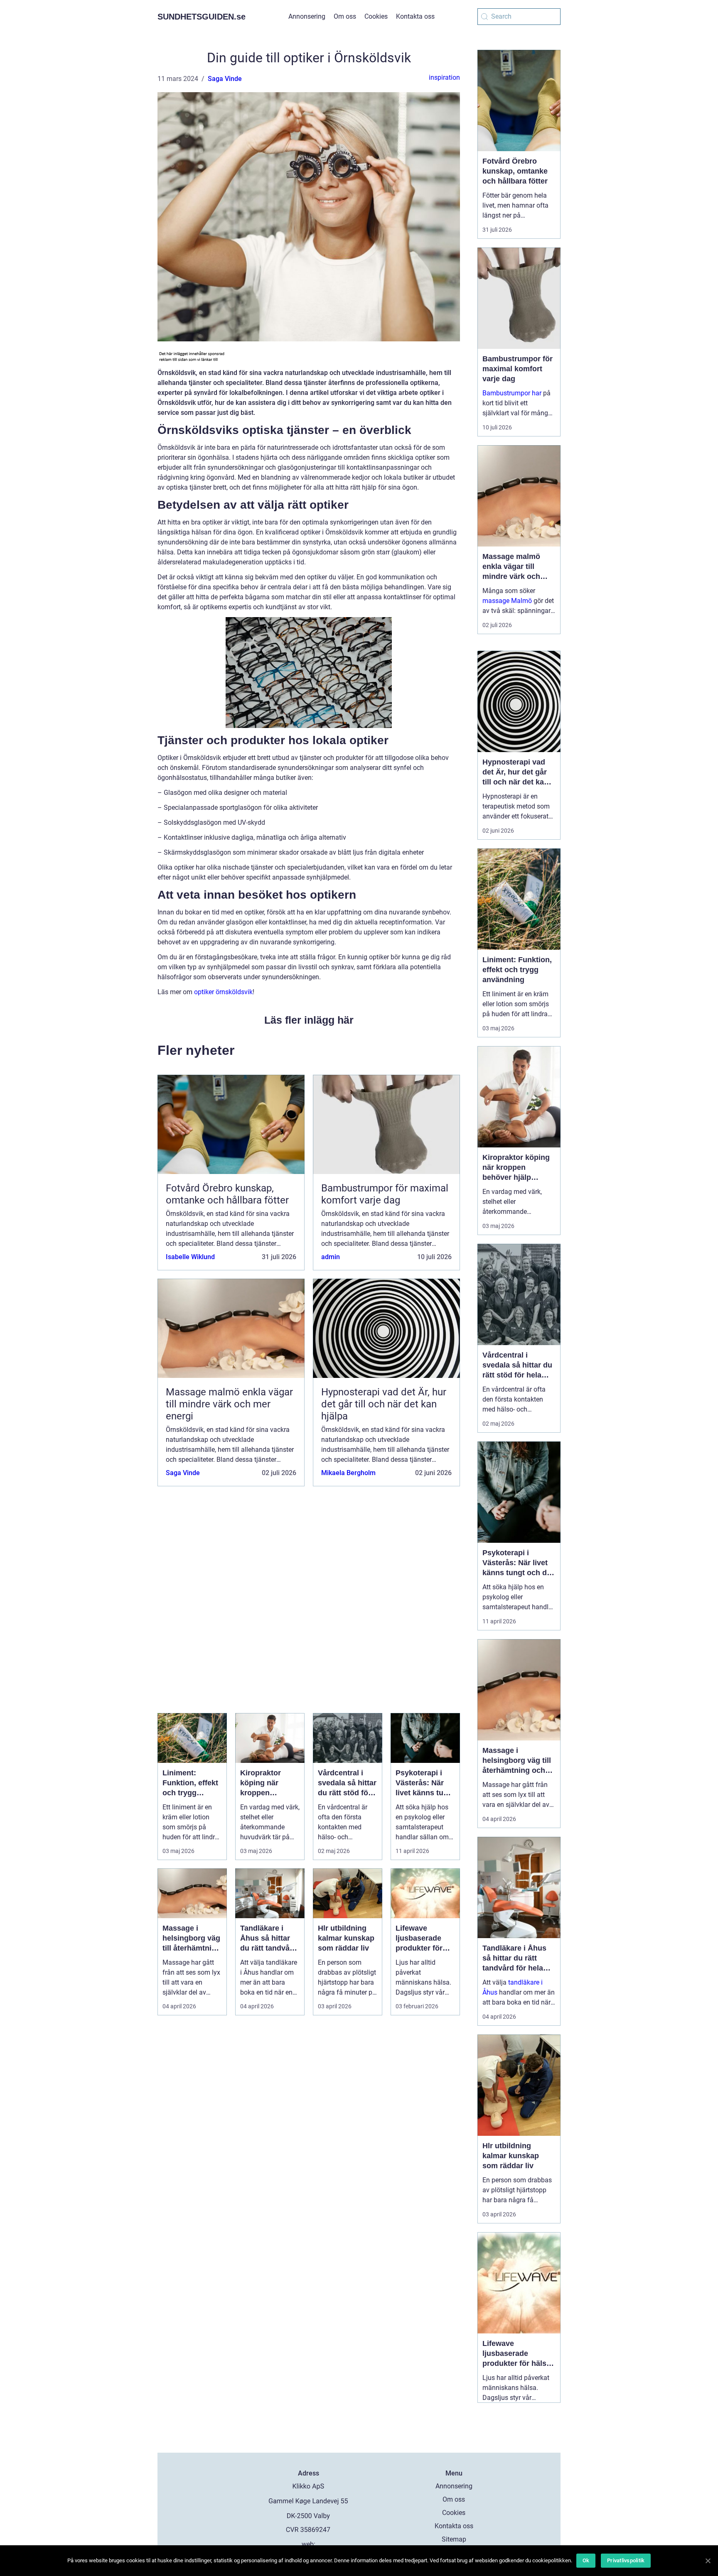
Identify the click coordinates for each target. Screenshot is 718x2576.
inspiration (444, 77)
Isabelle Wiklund (190, 1257)
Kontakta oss (415, 16)
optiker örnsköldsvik (223, 992)
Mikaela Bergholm (348, 1473)
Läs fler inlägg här (309, 1020)
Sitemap (454, 2539)
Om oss (345, 16)
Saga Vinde (225, 79)
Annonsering (307, 16)
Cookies (376, 16)
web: (309, 2544)
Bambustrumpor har (512, 393)
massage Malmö (507, 601)
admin (331, 1257)
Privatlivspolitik (626, 2560)
